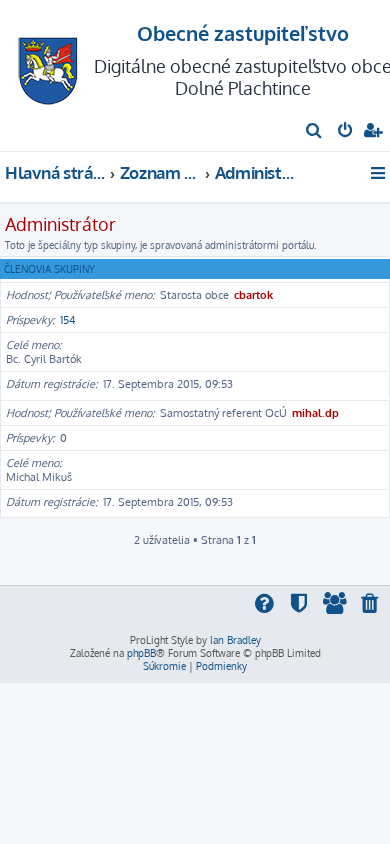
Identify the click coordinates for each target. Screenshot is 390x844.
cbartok (253, 295)
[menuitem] (314, 132)
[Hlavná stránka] (48, 65)
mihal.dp (315, 413)
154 (68, 320)
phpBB (141, 653)
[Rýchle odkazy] (379, 173)
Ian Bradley (235, 640)
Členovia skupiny (49, 269)
